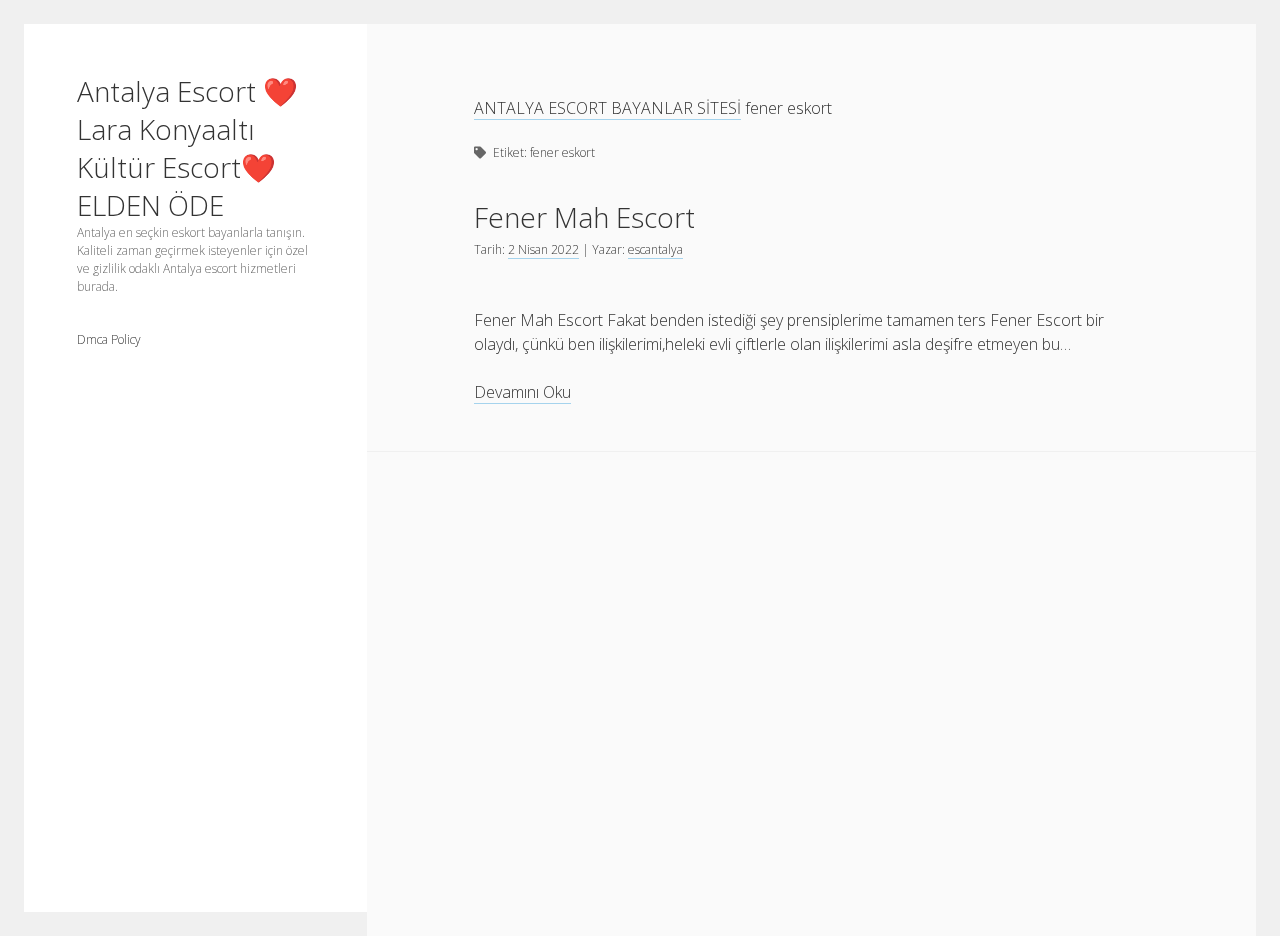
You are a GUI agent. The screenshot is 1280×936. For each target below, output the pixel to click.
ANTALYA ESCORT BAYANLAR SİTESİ (607, 108)
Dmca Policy (109, 339)
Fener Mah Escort (584, 217)
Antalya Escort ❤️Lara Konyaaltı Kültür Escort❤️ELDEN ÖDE (187, 148)
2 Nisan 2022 (543, 249)
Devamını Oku (522, 392)
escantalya (655, 249)
